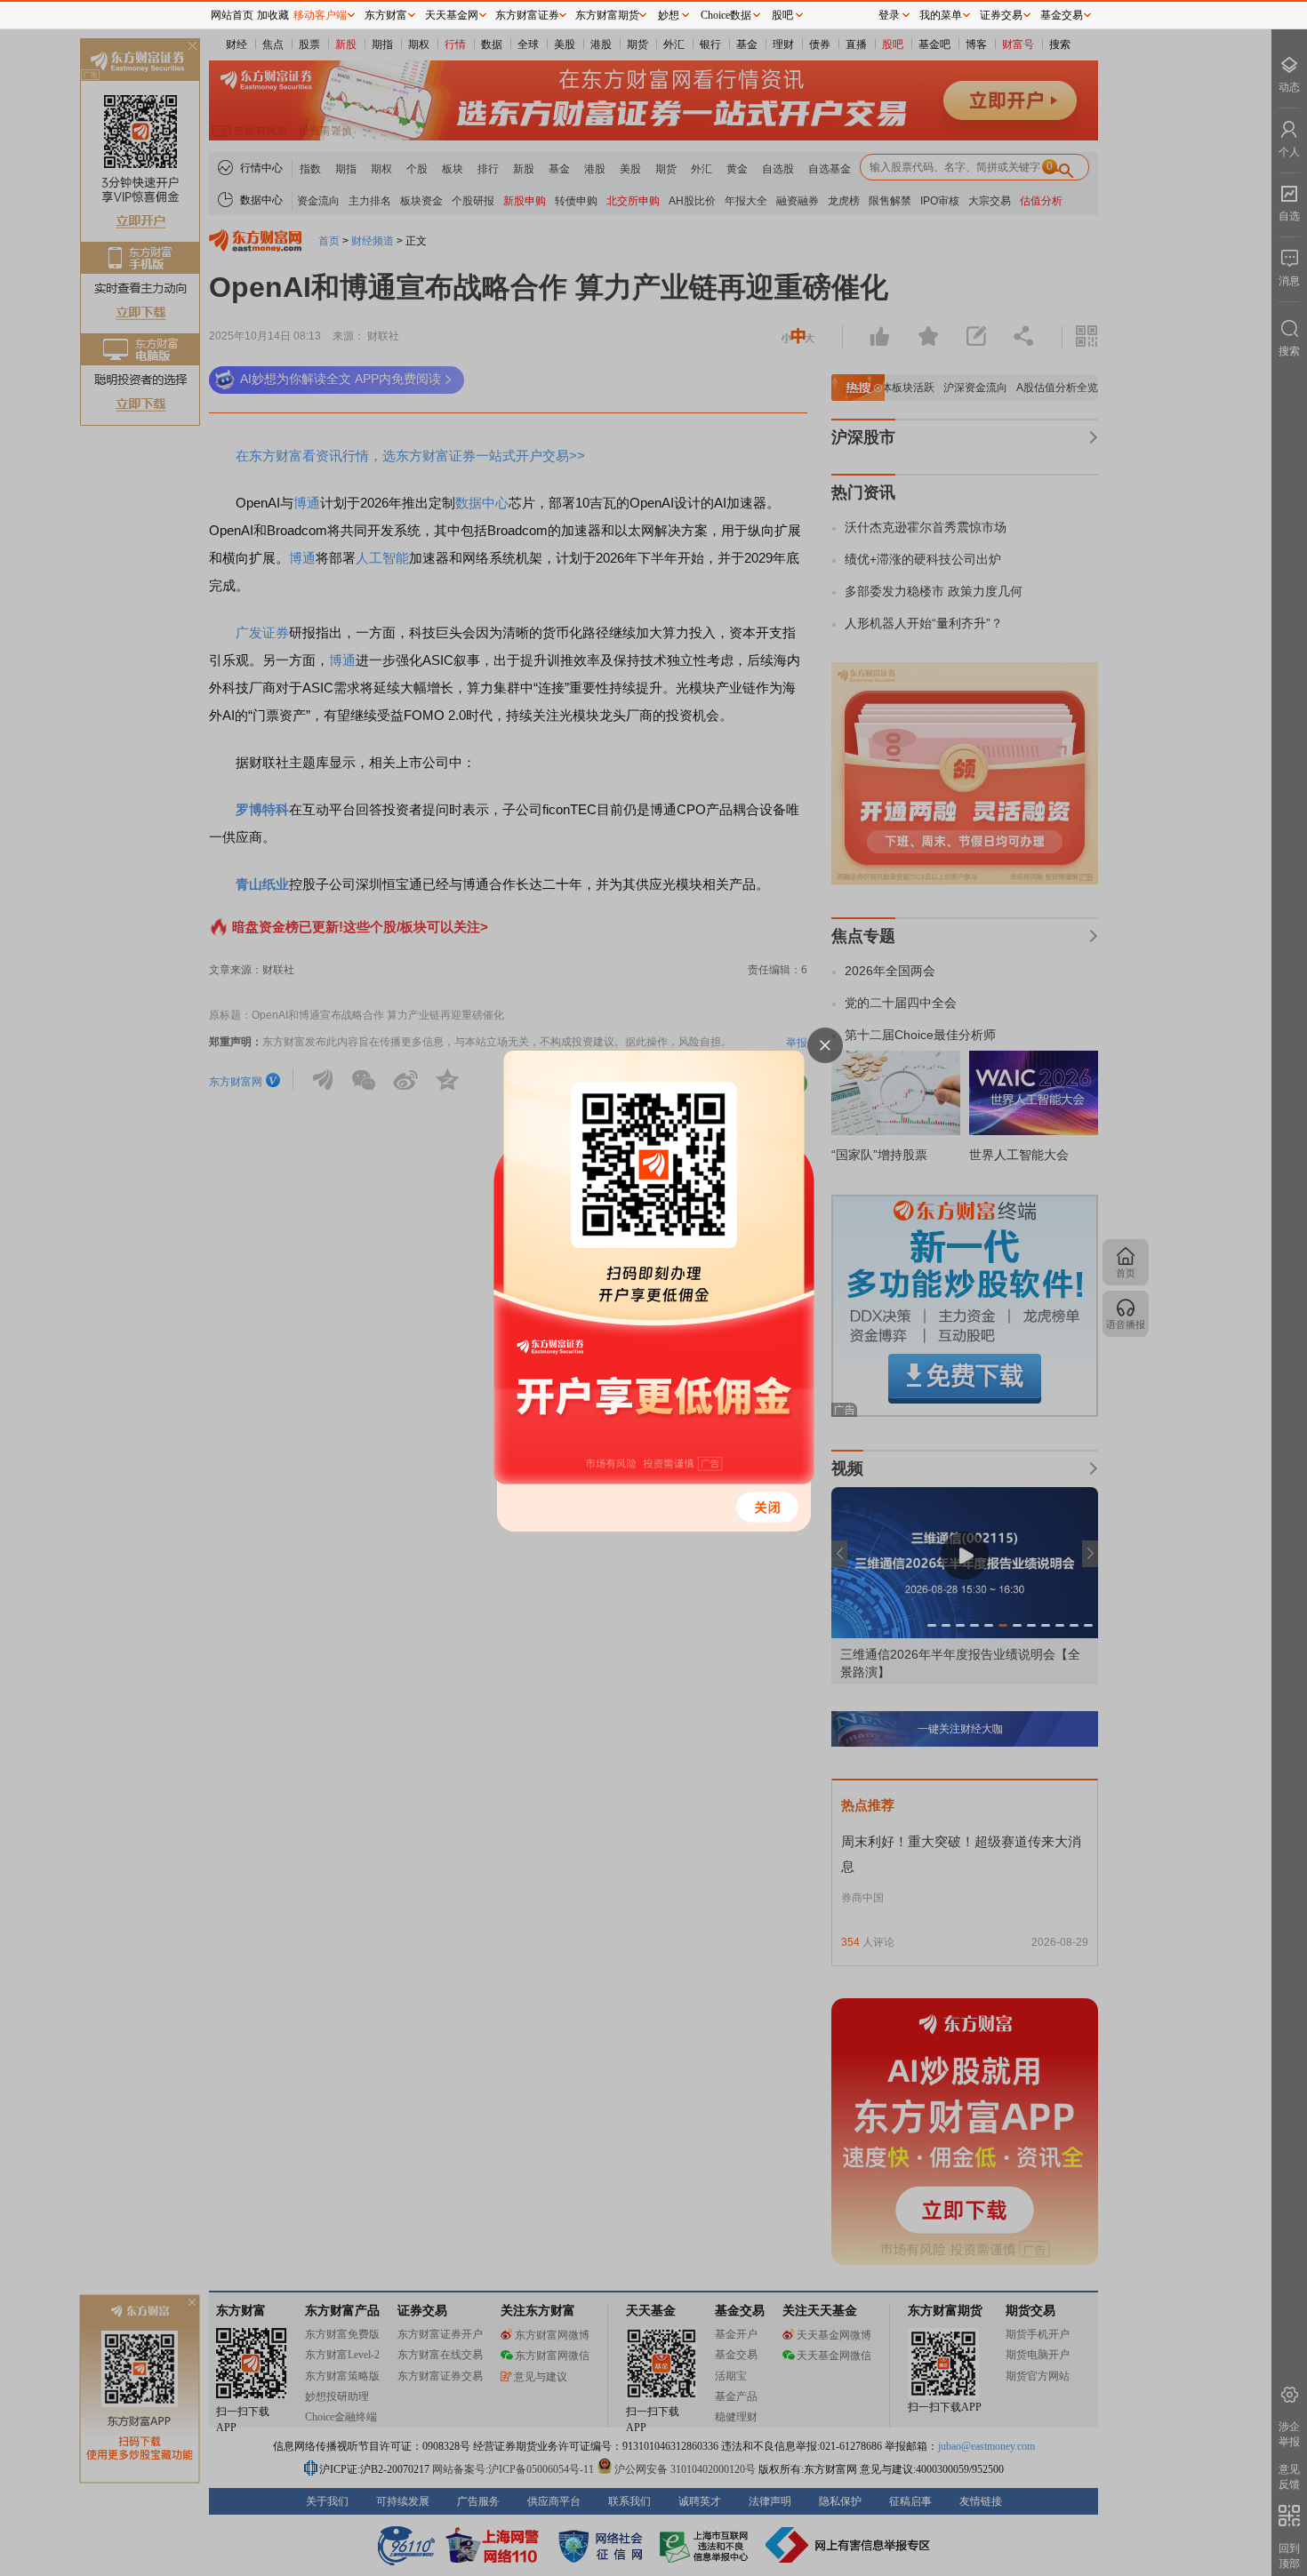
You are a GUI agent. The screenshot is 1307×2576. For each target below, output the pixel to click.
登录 (889, 15)
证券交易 (1001, 15)
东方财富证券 (527, 15)
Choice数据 (726, 15)
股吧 (782, 15)
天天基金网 (452, 15)
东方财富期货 (607, 15)
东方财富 (386, 15)
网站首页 (232, 15)
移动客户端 (320, 15)
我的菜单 (941, 15)
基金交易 (1062, 15)
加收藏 (273, 15)
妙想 (669, 15)
